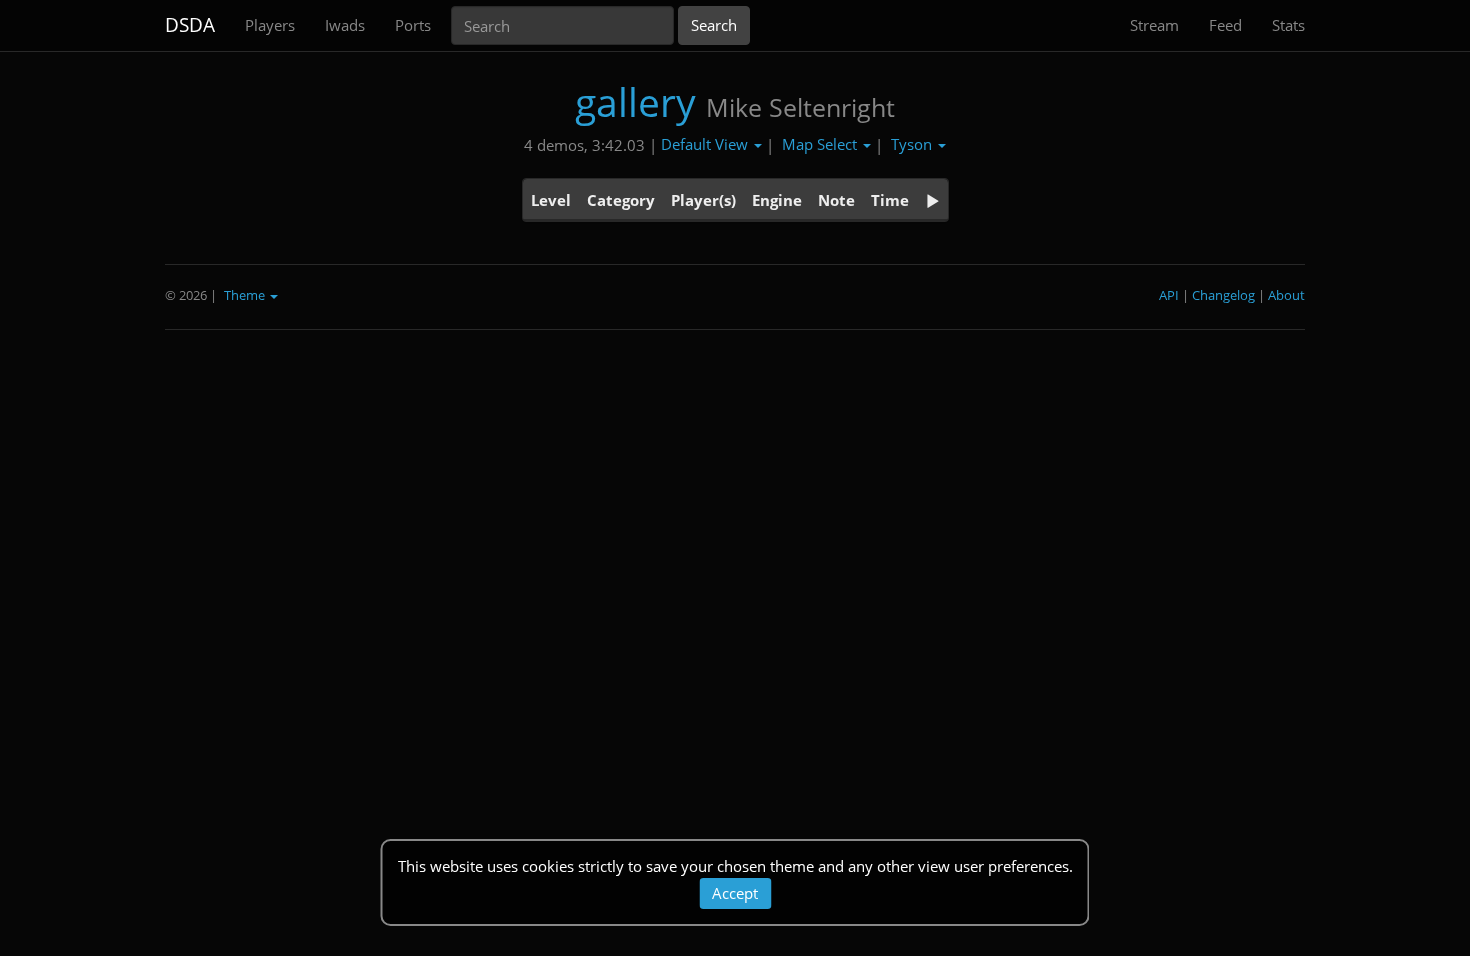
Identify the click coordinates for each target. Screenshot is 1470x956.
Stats (1288, 25)
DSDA (190, 25)
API (1169, 295)
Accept (735, 893)
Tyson (913, 144)
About (1286, 295)
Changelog (1223, 295)
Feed (1225, 25)
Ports (413, 25)
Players (270, 25)
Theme (246, 295)
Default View (706, 144)
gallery (635, 101)
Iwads (345, 25)
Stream (1154, 25)
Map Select (821, 144)
